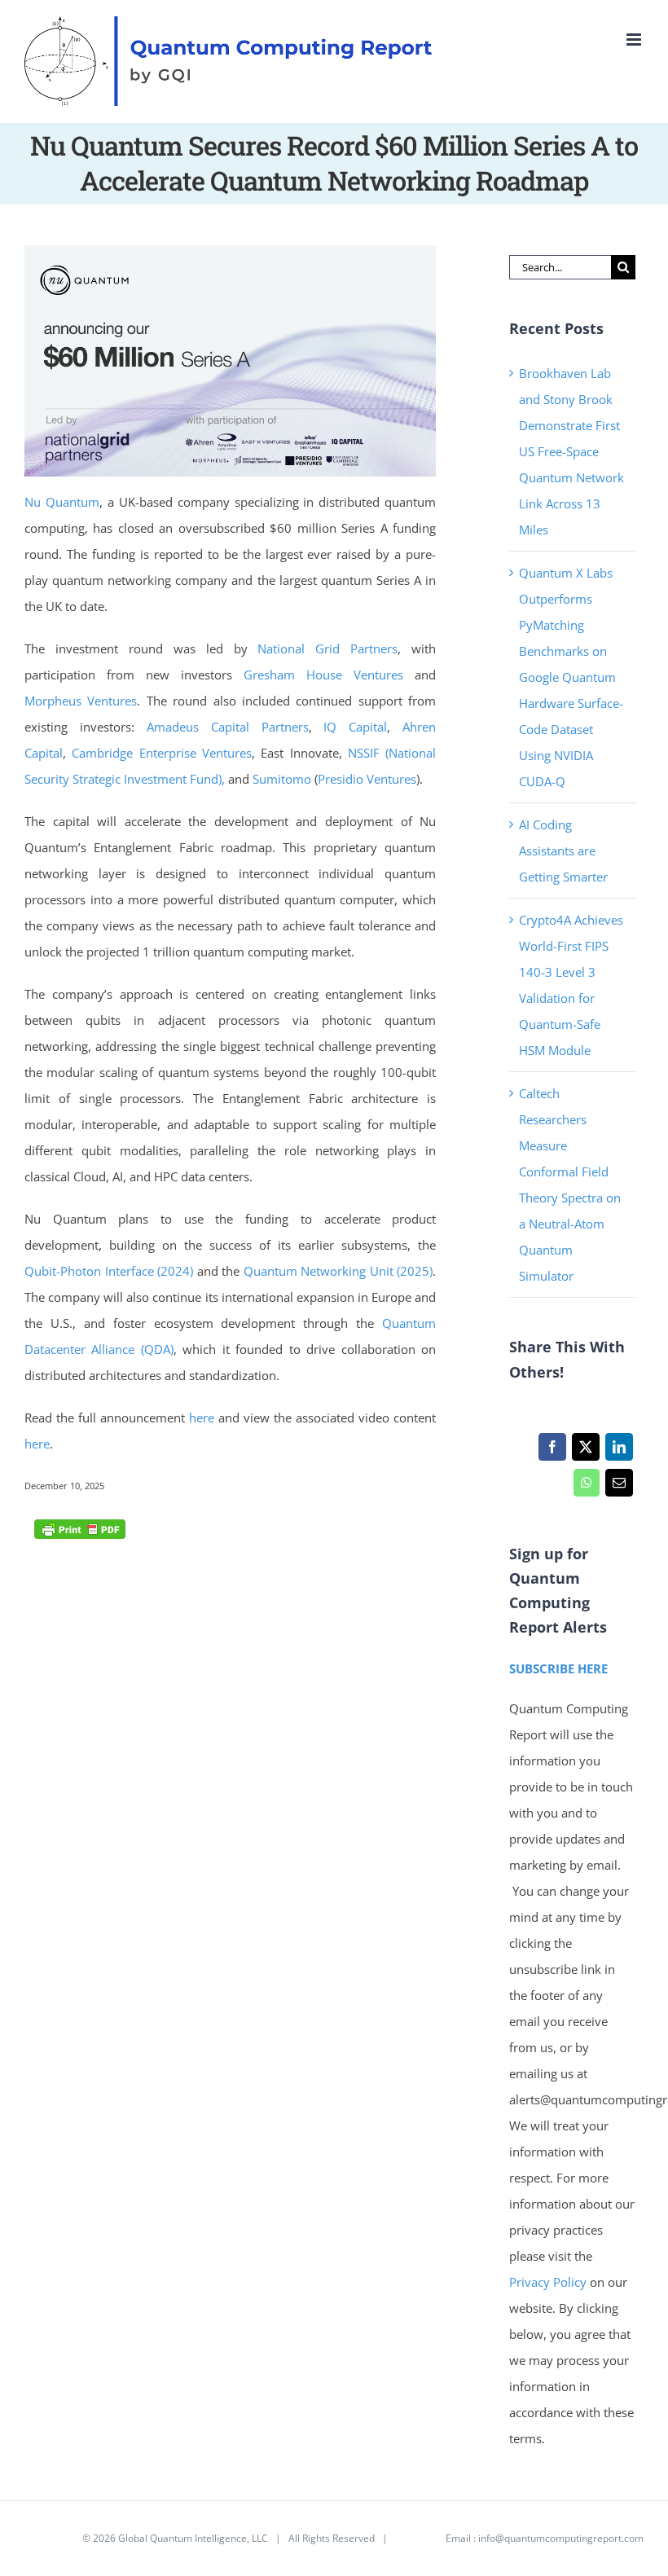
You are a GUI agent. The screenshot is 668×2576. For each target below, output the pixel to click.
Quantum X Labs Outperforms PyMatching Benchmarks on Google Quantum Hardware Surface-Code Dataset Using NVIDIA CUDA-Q (571, 677)
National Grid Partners (327, 648)
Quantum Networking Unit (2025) (338, 1271)
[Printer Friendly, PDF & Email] (80, 1528)
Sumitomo (282, 779)
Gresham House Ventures (323, 675)
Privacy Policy (548, 2282)
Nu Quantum (62, 502)
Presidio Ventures (367, 779)
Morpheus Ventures (81, 701)
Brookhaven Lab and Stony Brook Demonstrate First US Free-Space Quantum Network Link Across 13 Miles (571, 451)
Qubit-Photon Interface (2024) (109, 1271)
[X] (585, 1451)
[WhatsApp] (586, 1487)
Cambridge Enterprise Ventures (162, 753)
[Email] (619, 1487)
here (202, 1418)
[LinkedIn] (619, 1451)
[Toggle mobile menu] (635, 40)
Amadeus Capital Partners (228, 727)
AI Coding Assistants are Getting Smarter (563, 851)
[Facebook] (552, 1451)
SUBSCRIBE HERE (558, 1668)
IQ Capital (355, 727)
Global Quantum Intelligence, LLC (193, 2538)
